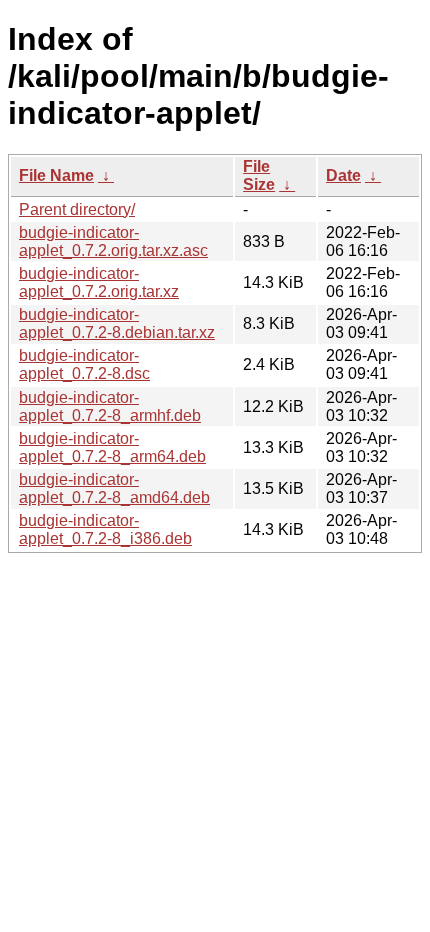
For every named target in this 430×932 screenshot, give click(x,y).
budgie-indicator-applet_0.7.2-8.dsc (84, 364)
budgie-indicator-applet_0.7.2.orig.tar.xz (99, 282)
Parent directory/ (77, 209)
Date (343, 175)
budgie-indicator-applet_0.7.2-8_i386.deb (105, 529)
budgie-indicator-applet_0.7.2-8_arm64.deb (112, 447)
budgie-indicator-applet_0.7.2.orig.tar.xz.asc (113, 241)
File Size (259, 175)
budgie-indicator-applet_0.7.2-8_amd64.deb (114, 488)
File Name (56, 175)
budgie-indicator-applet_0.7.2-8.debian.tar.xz (117, 323)
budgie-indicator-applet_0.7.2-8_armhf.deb (110, 406)
